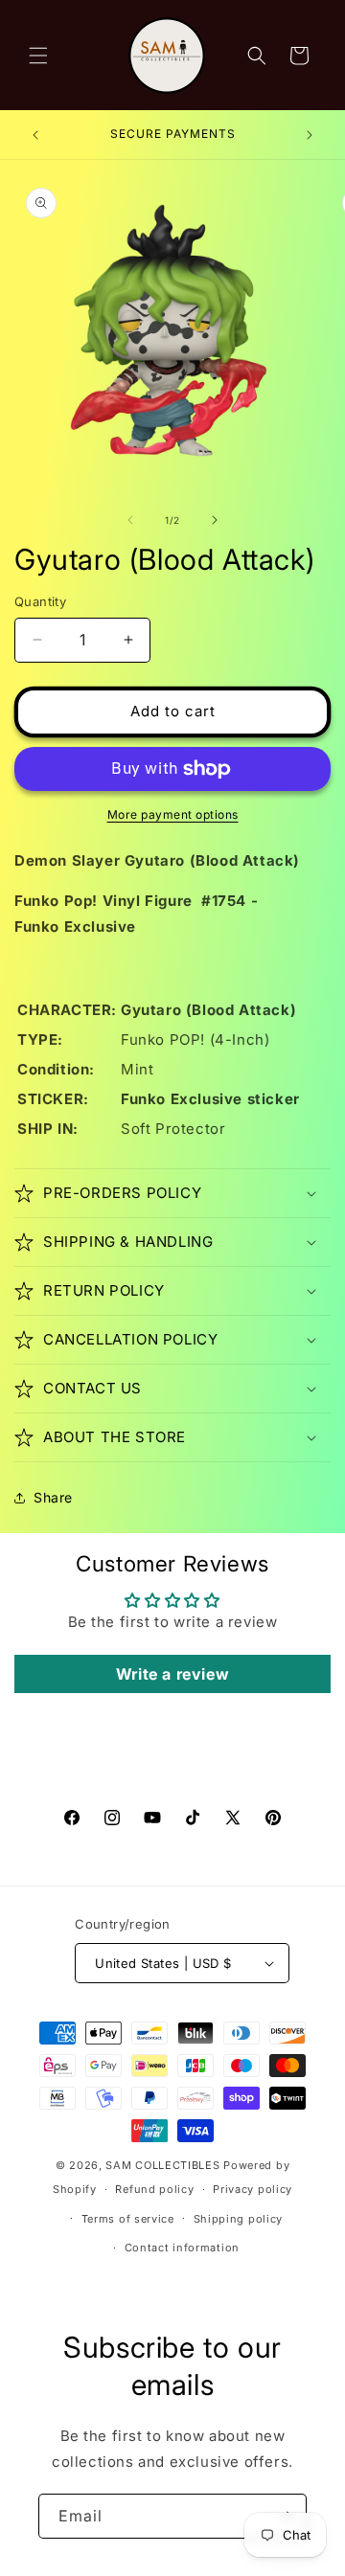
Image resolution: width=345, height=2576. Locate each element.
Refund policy (154, 2189)
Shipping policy (239, 2219)
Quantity (40, 601)
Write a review (172, 1674)
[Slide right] (215, 520)
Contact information (182, 2248)
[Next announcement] (310, 135)
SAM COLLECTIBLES (162, 2165)
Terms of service (128, 2219)
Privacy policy (253, 2189)
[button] (38, 56)
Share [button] (53, 1497)
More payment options (173, 814)
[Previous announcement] (35, 135)
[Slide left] (130, 520)
